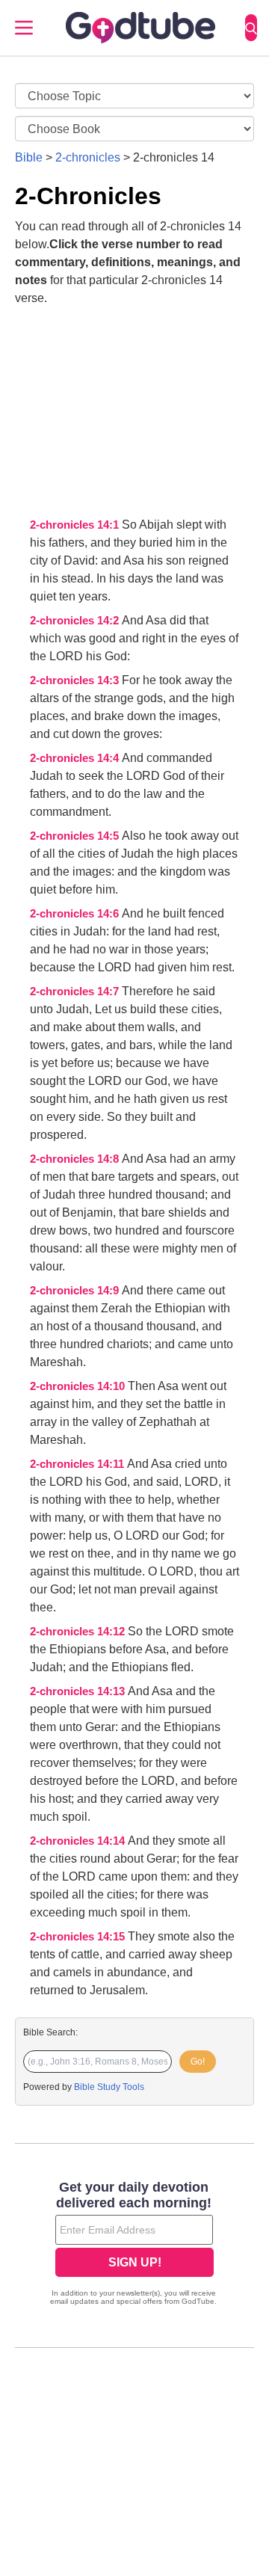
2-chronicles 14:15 (79, 1937)
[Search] (251, 28)
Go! (198, 2062)
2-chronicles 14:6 (76, 914)
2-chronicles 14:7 (76, 992)
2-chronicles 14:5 (76, 836)
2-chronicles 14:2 (76, 621)
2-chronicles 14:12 (79, 1632)
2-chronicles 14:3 (76, 680)
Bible (29, 157)
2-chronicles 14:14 (79, 1841)
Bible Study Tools (109, 2087)
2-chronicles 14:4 (76, 758)
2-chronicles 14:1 (76, 525)
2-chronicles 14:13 (79, 1691)
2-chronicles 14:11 (78, 1464)
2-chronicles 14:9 (76, 1291)
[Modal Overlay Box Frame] (134, 2245)
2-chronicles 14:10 (79, 1386)
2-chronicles (88, 157)
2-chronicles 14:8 (76, 1159)
